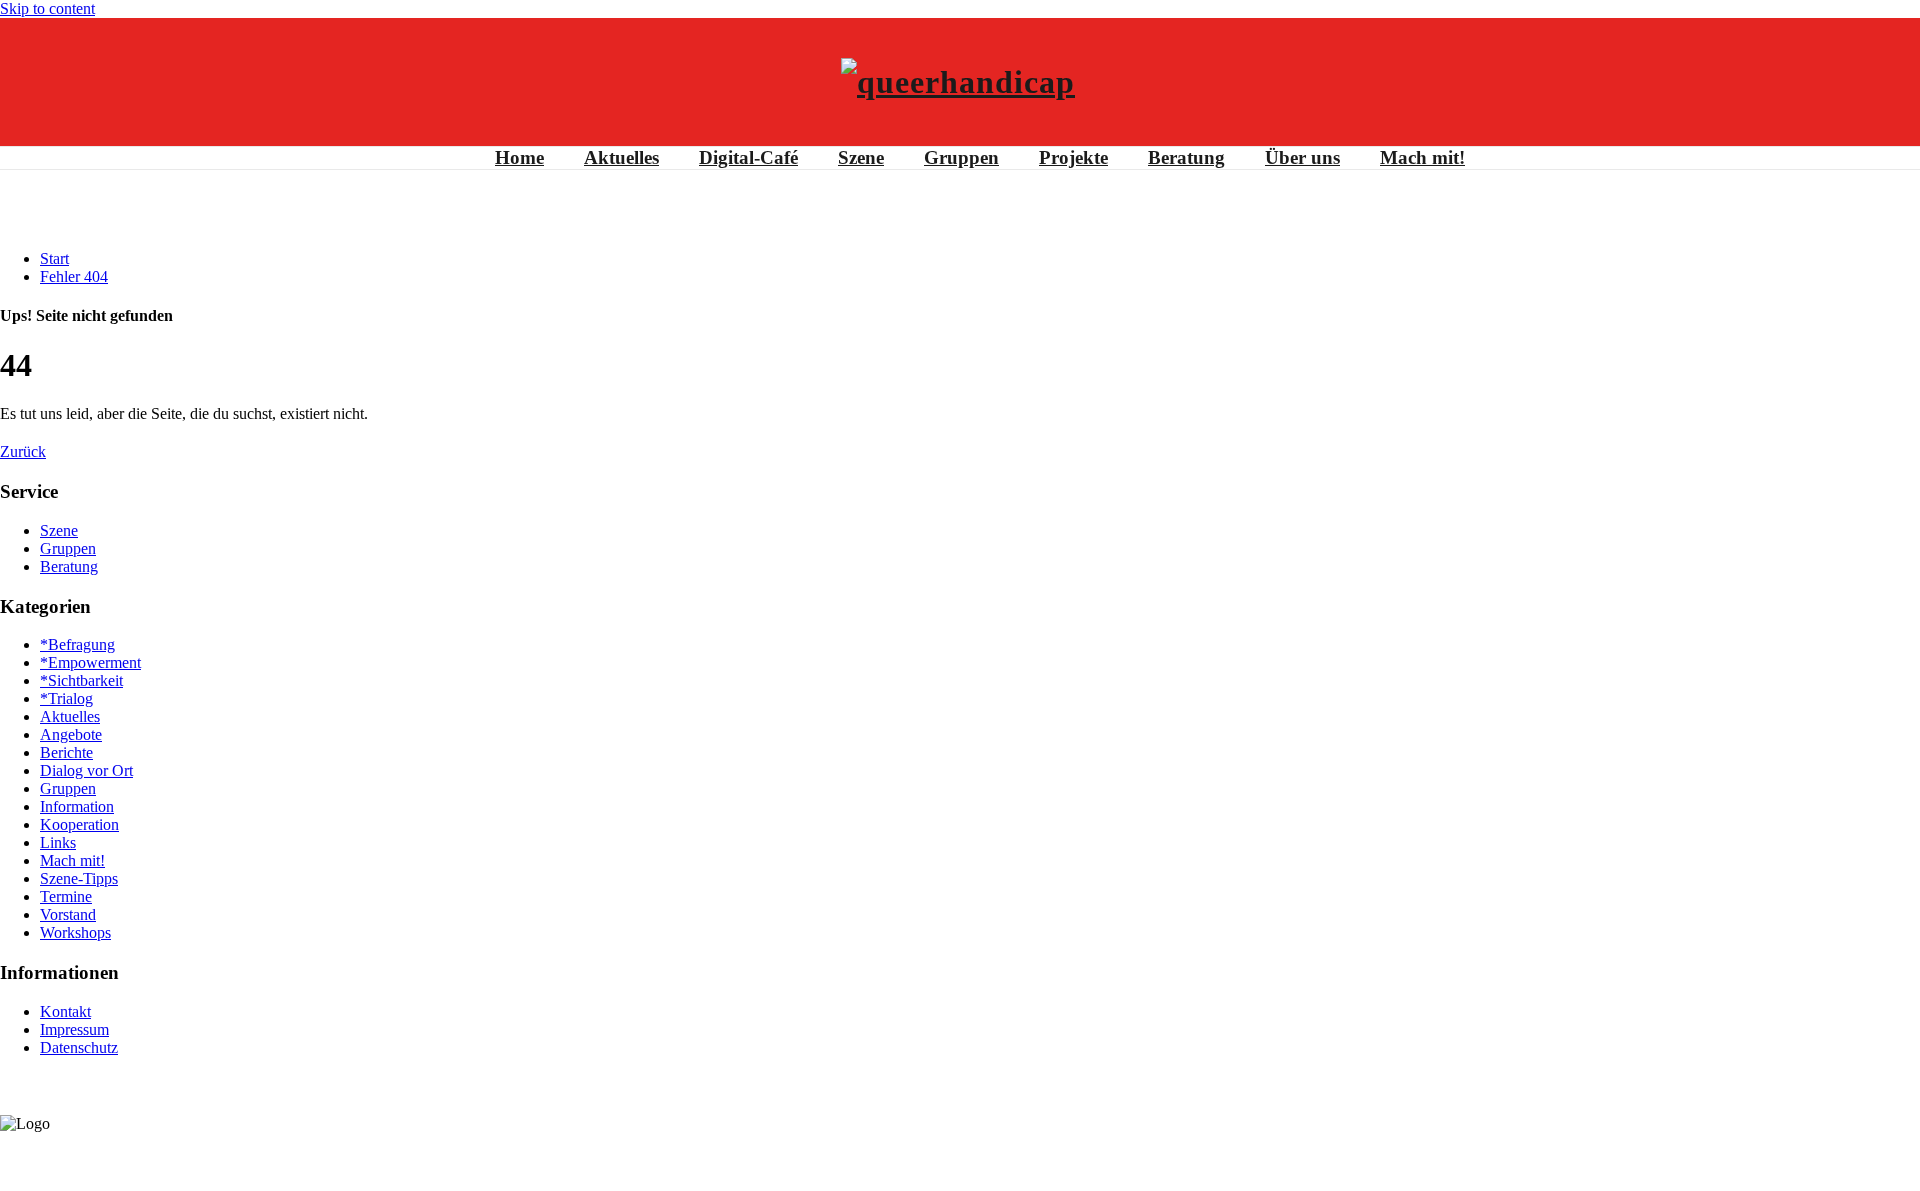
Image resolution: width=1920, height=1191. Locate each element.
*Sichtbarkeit (81, 680)
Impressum (74, 1029)
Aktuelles (621, 157)
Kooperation (79, 824)
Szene (861, 157)
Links (58, 842)
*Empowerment (90, 662)
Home (519, 157)
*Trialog (66, 698)
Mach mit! (1422, 157)
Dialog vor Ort (86, 770)
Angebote (71, 734)
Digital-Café (748, 157)
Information (77, 806)
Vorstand (68, 914)
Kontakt (65, 1011)
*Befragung (77, 644)
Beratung (1186, 157)
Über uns (1302, 157)
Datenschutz (79, 1047)
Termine (66, 896)
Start (54, 258)
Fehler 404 (74, 276)
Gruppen (961, 157)
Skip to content (47, 8)
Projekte (1073, 157)
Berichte (66, 752)
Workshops (75, 932)
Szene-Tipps (79, 878)
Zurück (23, 451)
